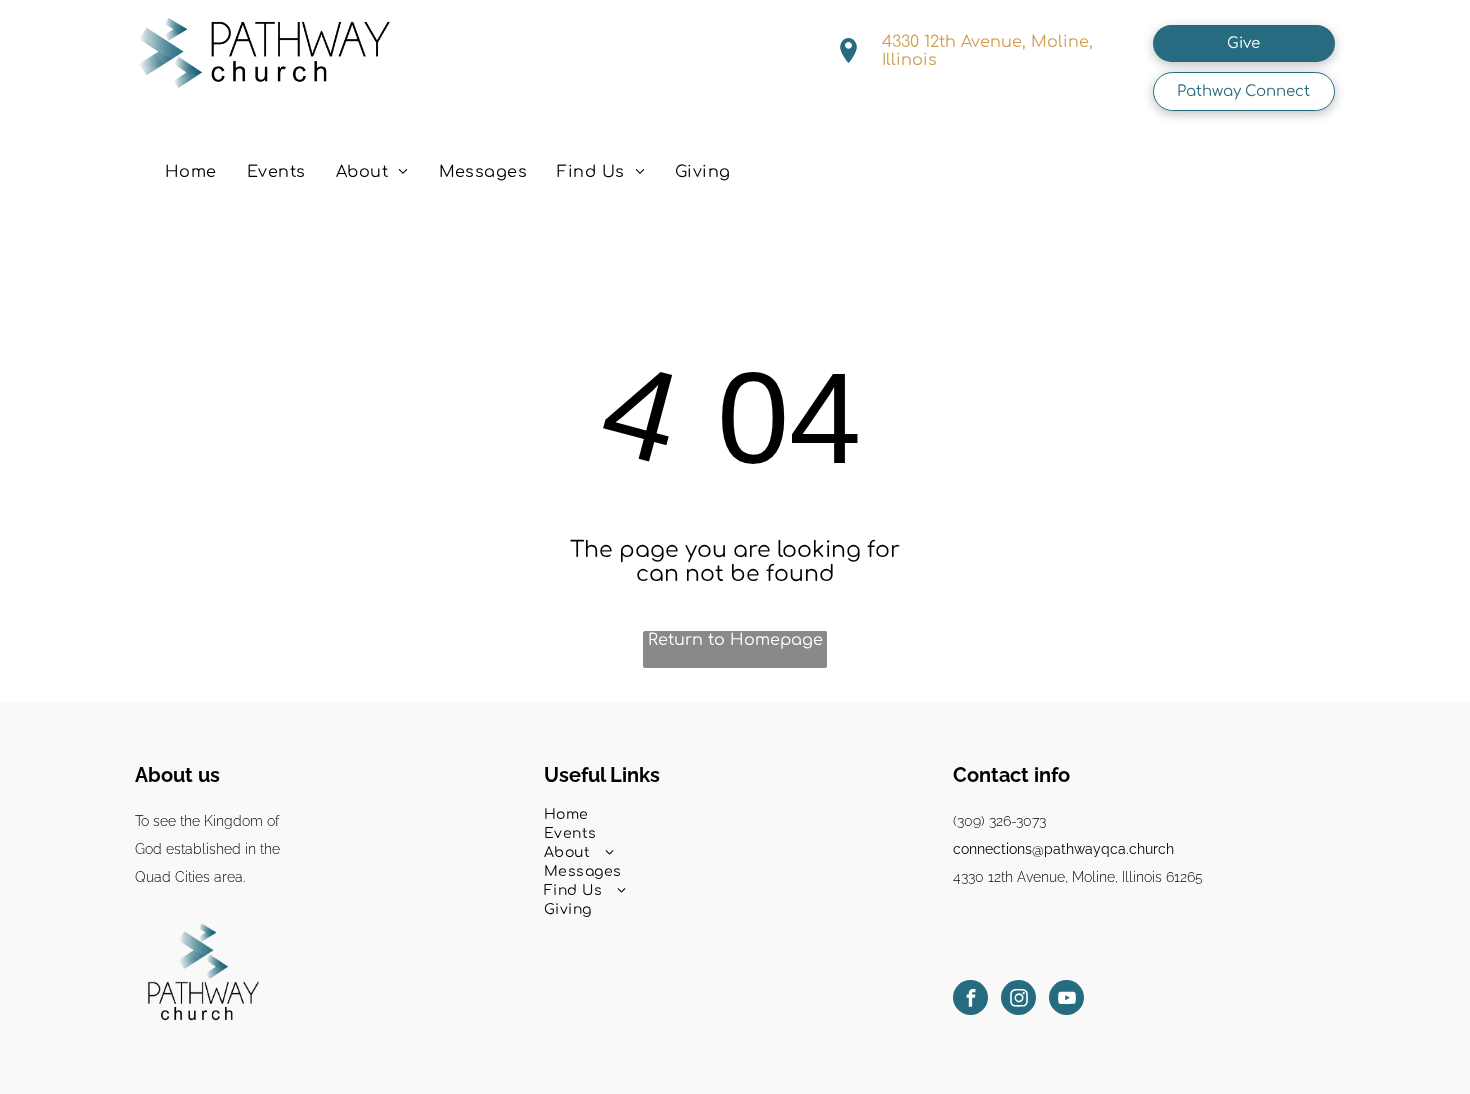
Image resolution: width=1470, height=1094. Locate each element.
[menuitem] (191, 172)
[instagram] (1018, 1000)
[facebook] (970, 1000)
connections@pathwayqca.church (1063, 849)
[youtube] (1066, 1000)
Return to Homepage (735, 640)
